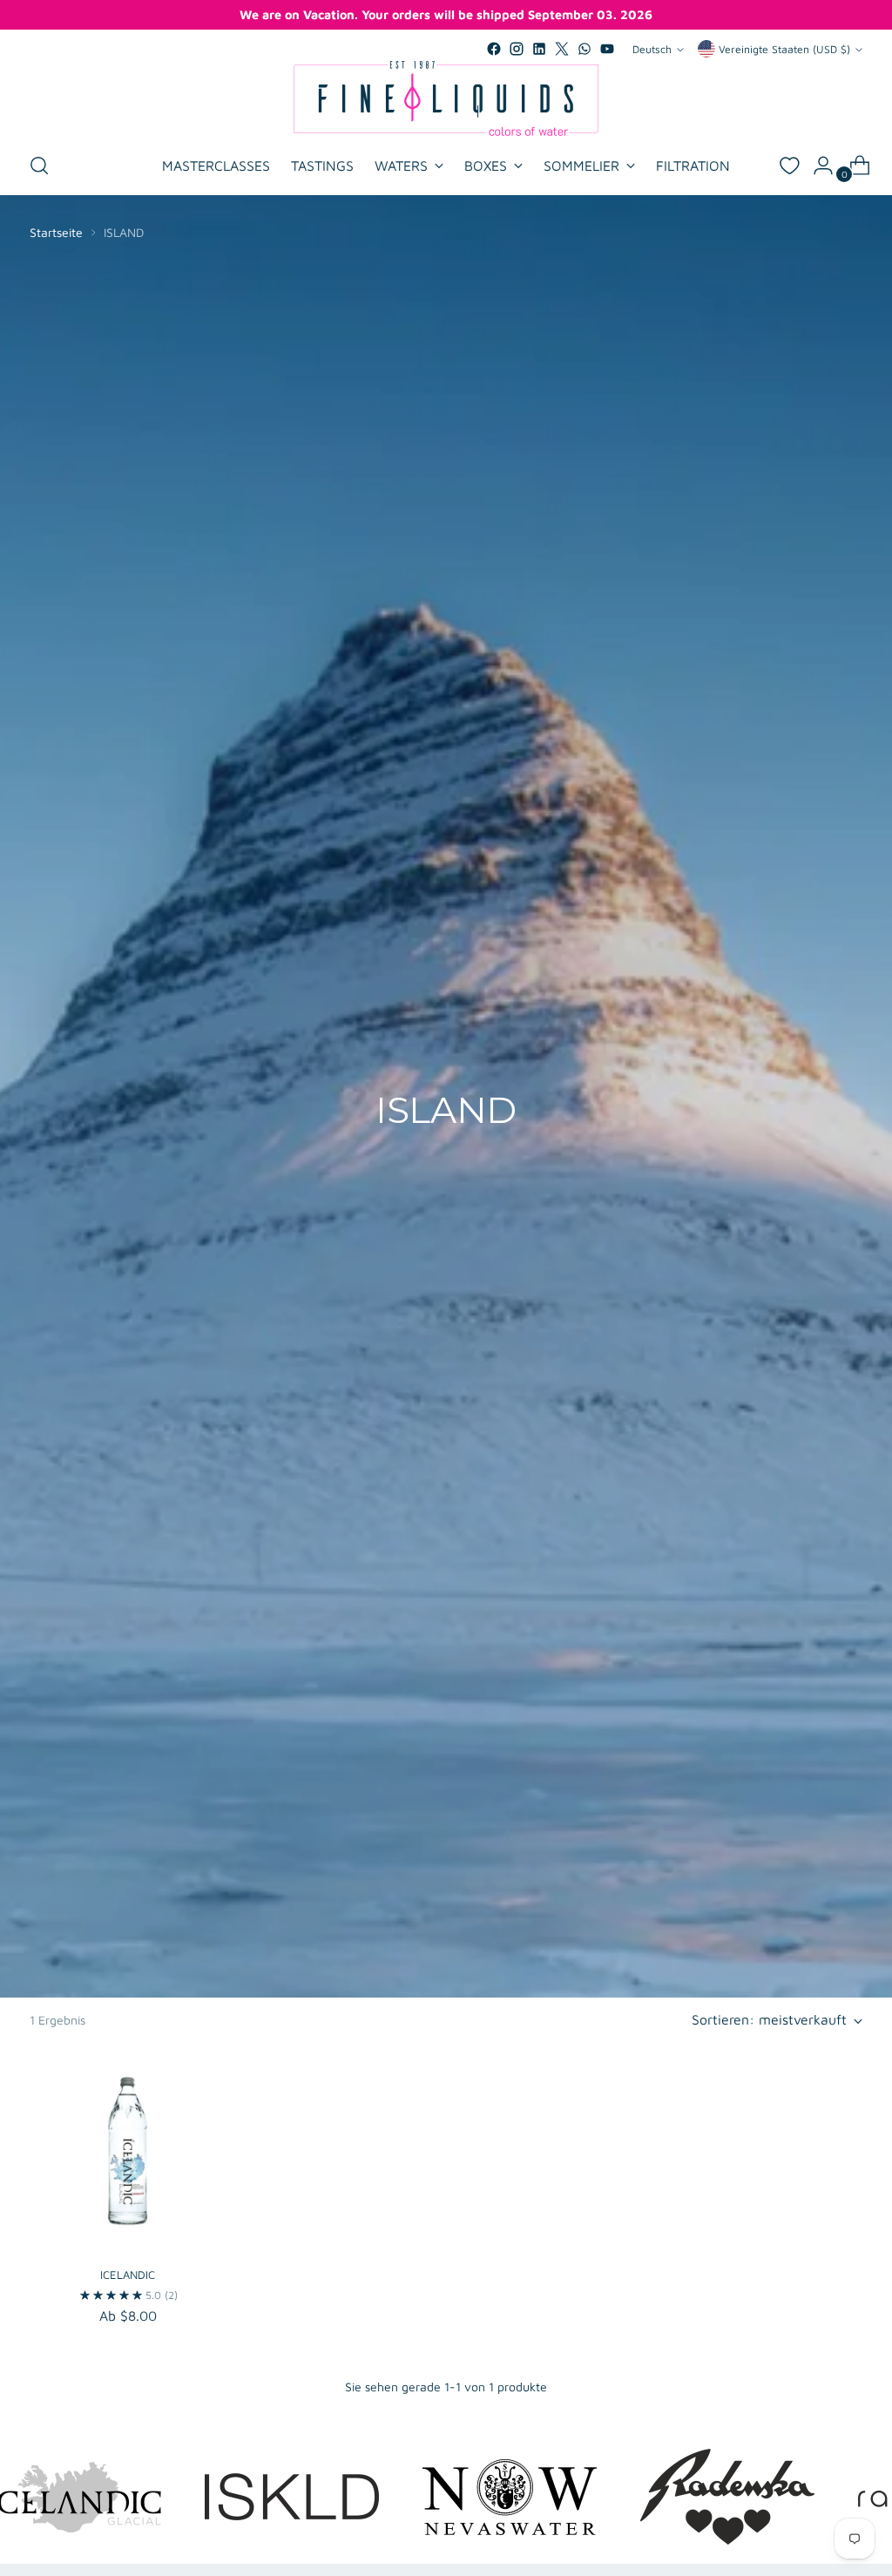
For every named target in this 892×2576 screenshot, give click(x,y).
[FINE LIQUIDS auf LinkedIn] (539, 49)
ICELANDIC (128, 2275)
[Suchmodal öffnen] (39, 166)
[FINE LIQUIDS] (446, 98)
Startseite (56, 232)
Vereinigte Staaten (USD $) (784, 49)
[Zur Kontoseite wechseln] (816, 166)
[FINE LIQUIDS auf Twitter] (562, 49)
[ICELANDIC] (128, 2153)
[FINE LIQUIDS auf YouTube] (607, 49)
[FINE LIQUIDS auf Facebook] (494, 49)
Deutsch (652, 49)
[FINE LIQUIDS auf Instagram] (517, 49)
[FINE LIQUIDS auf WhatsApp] (585, 49)
